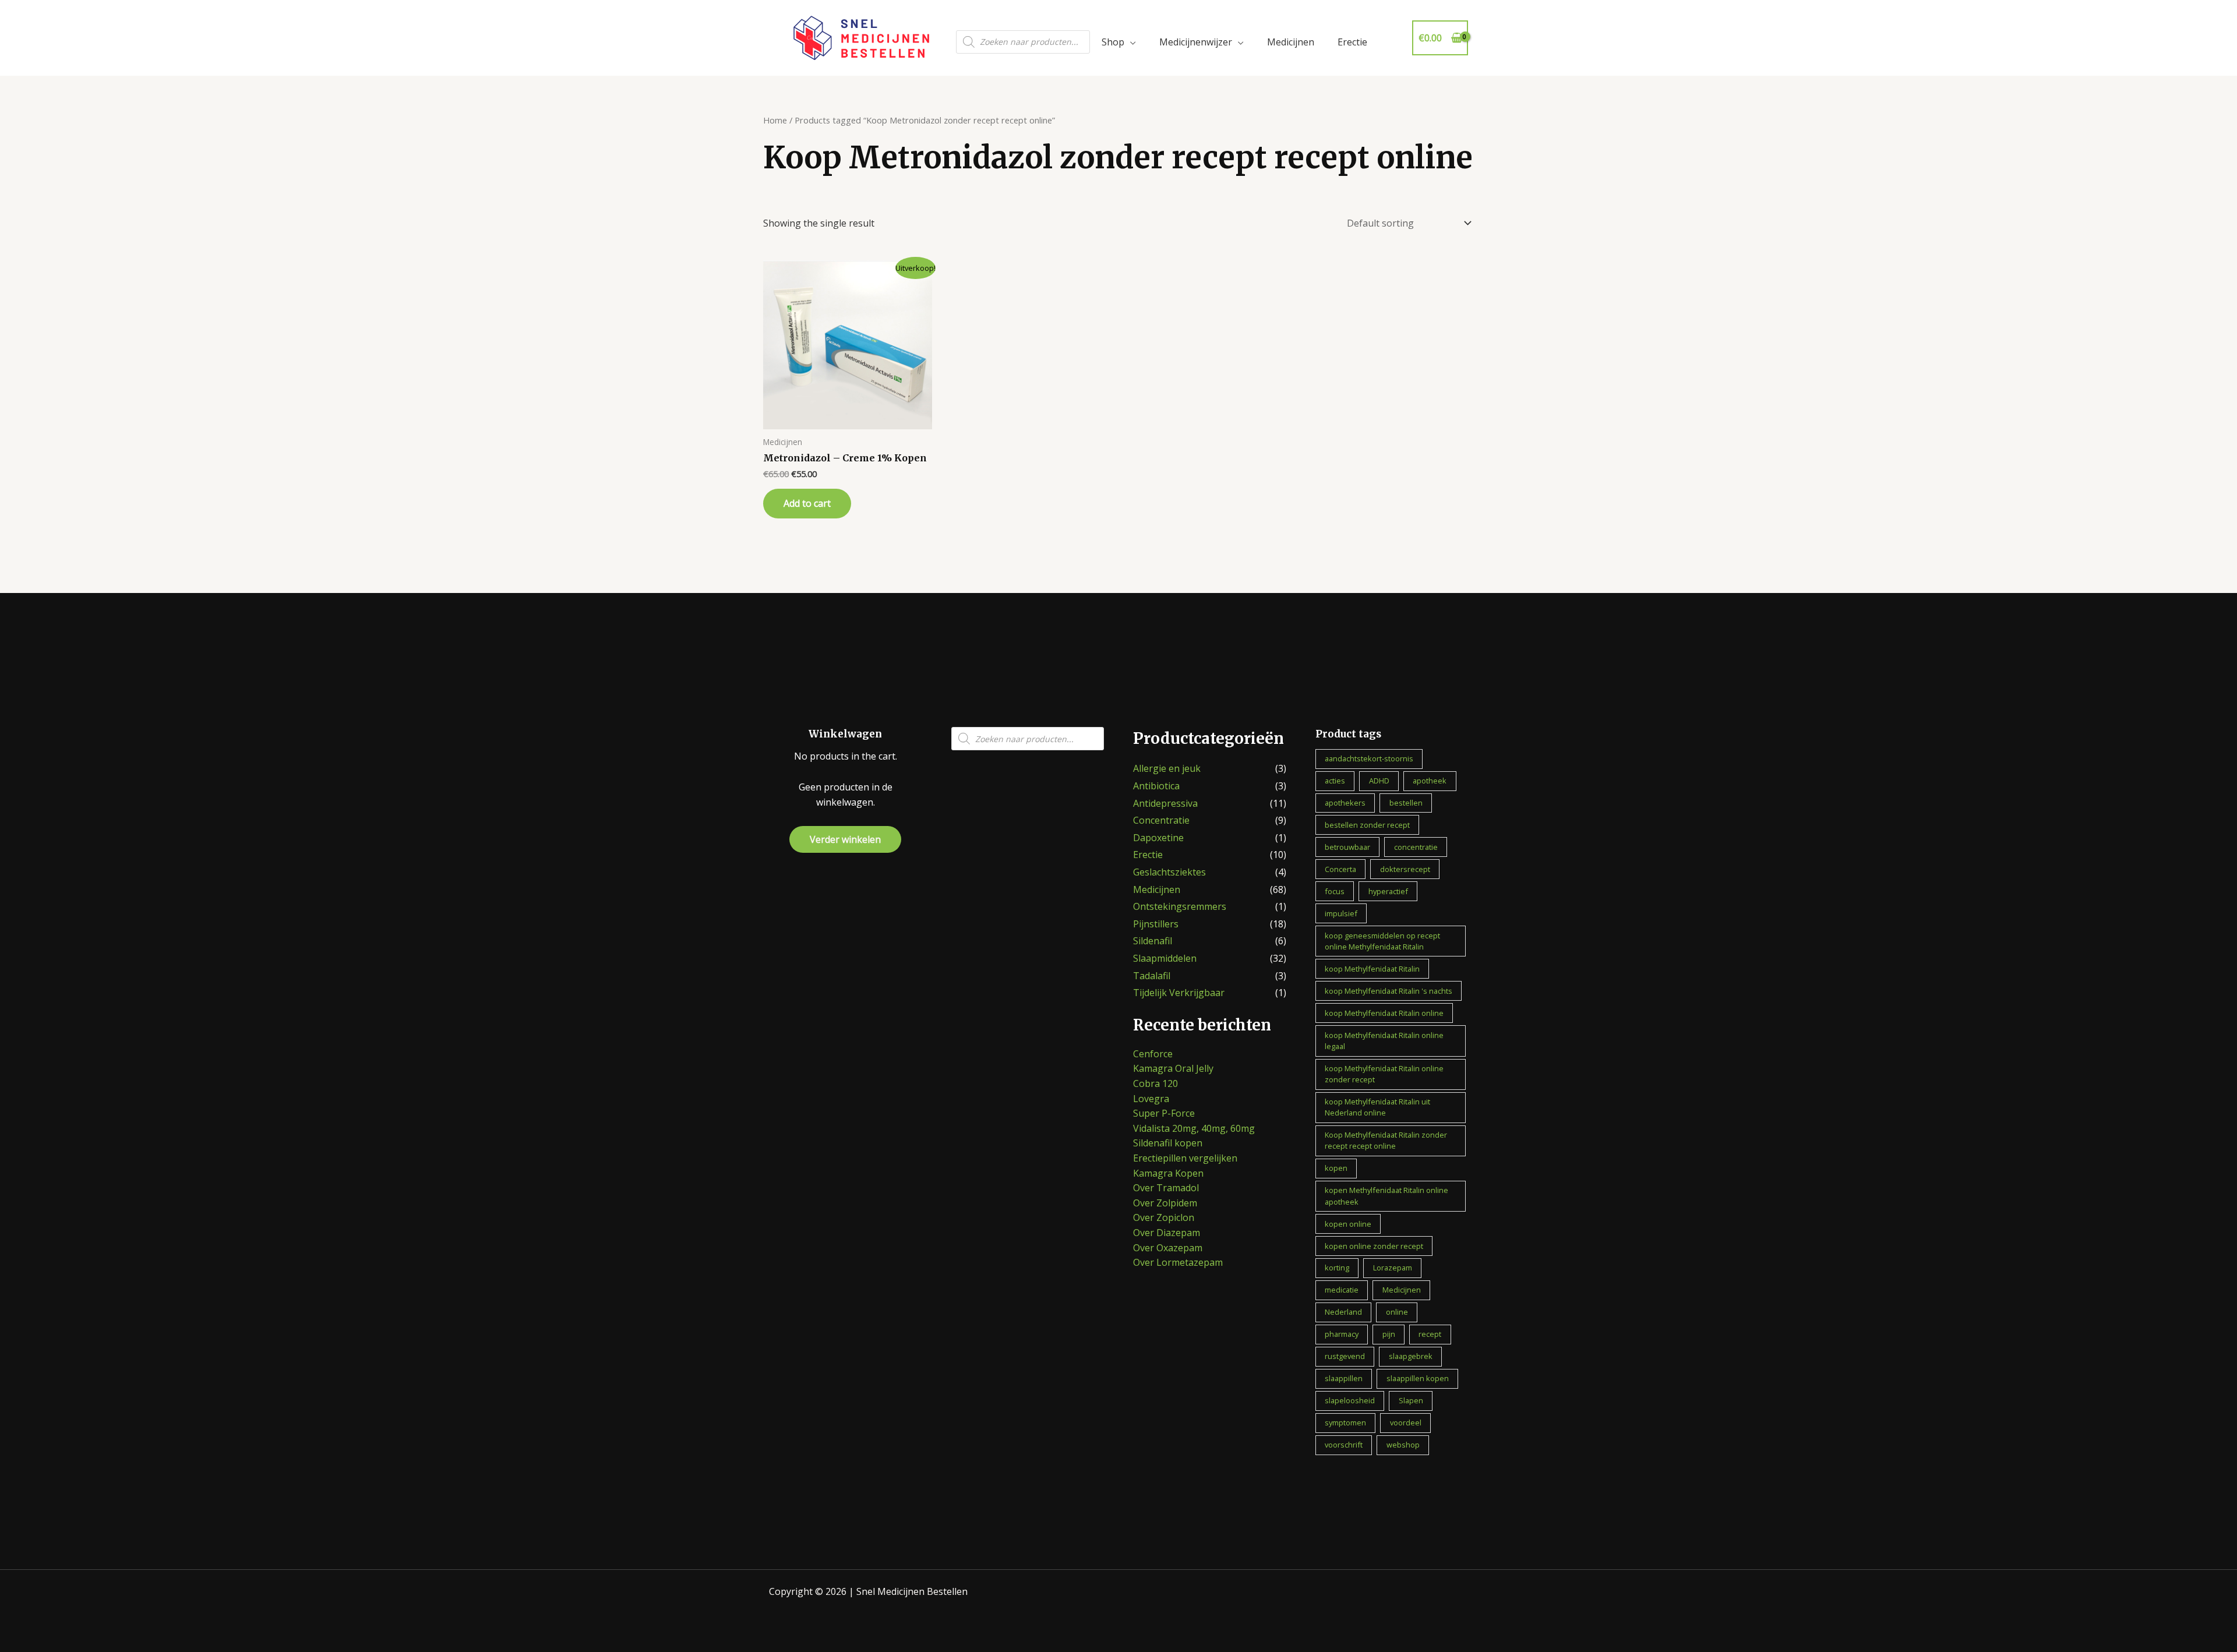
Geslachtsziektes (1169, 872)
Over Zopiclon (1164, 1217)
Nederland (1343, 1312)
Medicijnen (1291, 42)
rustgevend (1345, 1356)
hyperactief (1388, 891)
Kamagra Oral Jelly (1173, 1068)
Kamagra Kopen (1168, 1173)
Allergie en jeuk (1167, 768)
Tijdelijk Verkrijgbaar (1179, 993)
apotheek (1430, 781)
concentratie (1416, 847)
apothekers (1345, 803)
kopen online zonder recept (1374, 1246)
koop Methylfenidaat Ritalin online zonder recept (1384, 1074)
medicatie (1342, 1290)
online (1397, 1312)
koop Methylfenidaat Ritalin (1372, 969)
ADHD (1379, 781)
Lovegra (1151, 1099)
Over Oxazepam (1168, 1248)
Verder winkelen (845, 839)
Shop (1113, 42)
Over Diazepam (1167, 1233)
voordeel (1406, 1422)
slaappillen (1344, 1378)
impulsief (1341, 913)
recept (1430, 1334)
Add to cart (807, 503)
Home (775, 120)
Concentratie (1161, 820)
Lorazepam (1393, 1268)
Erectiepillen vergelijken (1185, 1158)
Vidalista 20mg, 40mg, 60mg (1194, 1128)
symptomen (1345, 1422)
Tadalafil (1152, 976)
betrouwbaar (1347, 847)
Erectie (1352, 42)
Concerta (1340, 869)
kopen (1336, 1168)
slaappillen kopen (1418, 1378)
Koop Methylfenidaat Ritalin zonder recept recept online (1386, 1140)
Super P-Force (1164, 1113)
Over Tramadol (1166, 1188)
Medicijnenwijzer (1196, 42)
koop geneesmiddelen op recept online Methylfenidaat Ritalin (1382, 941)
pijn (1389, 1334)
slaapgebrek (1411, 1356)
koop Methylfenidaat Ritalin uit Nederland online (1377, 1107)
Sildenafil (1153, 941)
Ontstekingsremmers (1180, 906)
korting (1337, 1268)
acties (1335, 781)
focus (1335, 891)
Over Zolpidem (1165, 1203)
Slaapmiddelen (1165, 958)
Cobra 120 (1155, 1083)
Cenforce (1153, 1054)
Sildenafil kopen (1168, 1143)
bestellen (1406, 803)
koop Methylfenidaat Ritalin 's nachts (1389, 991)
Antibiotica (1156, 786)
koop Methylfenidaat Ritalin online (1384, 1013)
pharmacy (1342, 1334)
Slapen (1411, 1400)
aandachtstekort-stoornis (1369, 758)
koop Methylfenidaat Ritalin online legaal (1384, 1041)
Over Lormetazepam (1178, 1262)
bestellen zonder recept (1367, 825)
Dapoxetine (1158, 838)
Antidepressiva (1165, 803)
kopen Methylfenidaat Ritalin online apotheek (1386, 1196)
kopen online (1348, 1224)
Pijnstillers (1156, 924)
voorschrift (1344, 1445)
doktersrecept (1405, 869)
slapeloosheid (1350, 1400)
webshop (1403, 1445)
